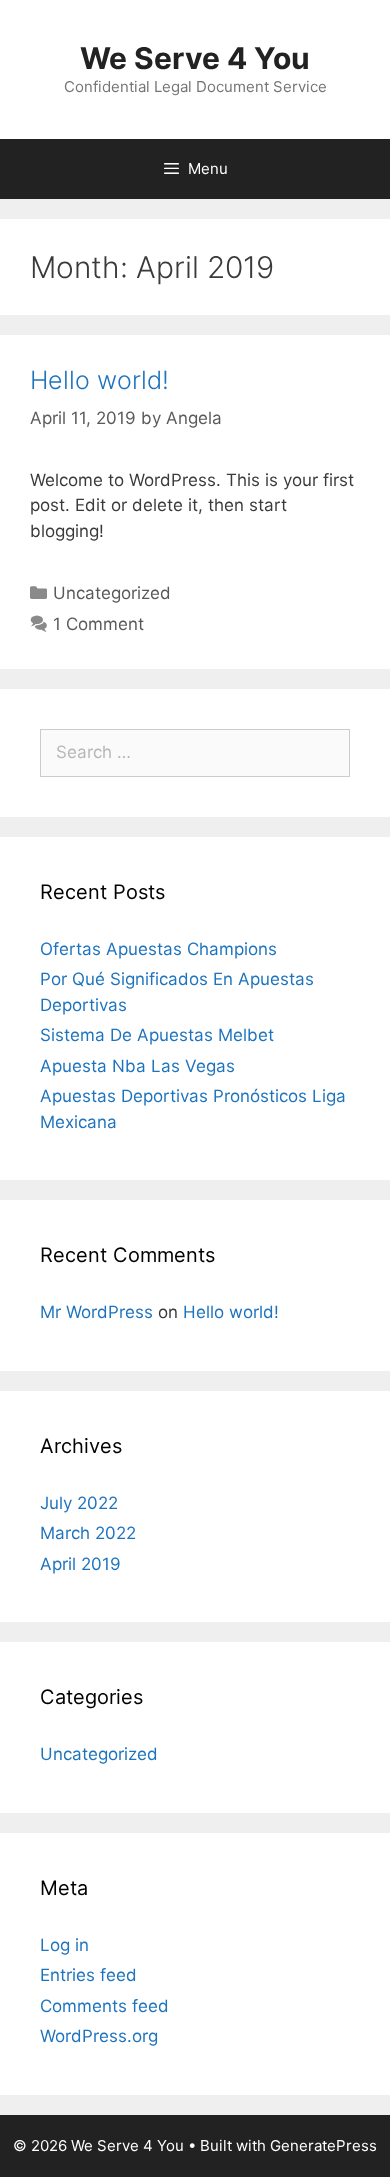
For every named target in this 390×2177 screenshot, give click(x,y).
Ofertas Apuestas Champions (158, 949)
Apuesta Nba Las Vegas (137, 1066)
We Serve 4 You (195, 58)
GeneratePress (323, 2145)
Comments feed (104, 2006)
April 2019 (80, 1564)
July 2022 (79, 1503)
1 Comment (98, 624)
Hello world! (99, 380)
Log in (64, 1945)
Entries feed (88, 1975)
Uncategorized (112, 593)
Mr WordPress (96, 1312)
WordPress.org (99, 2036)
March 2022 (88, 1533)
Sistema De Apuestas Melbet (157, 1035)
